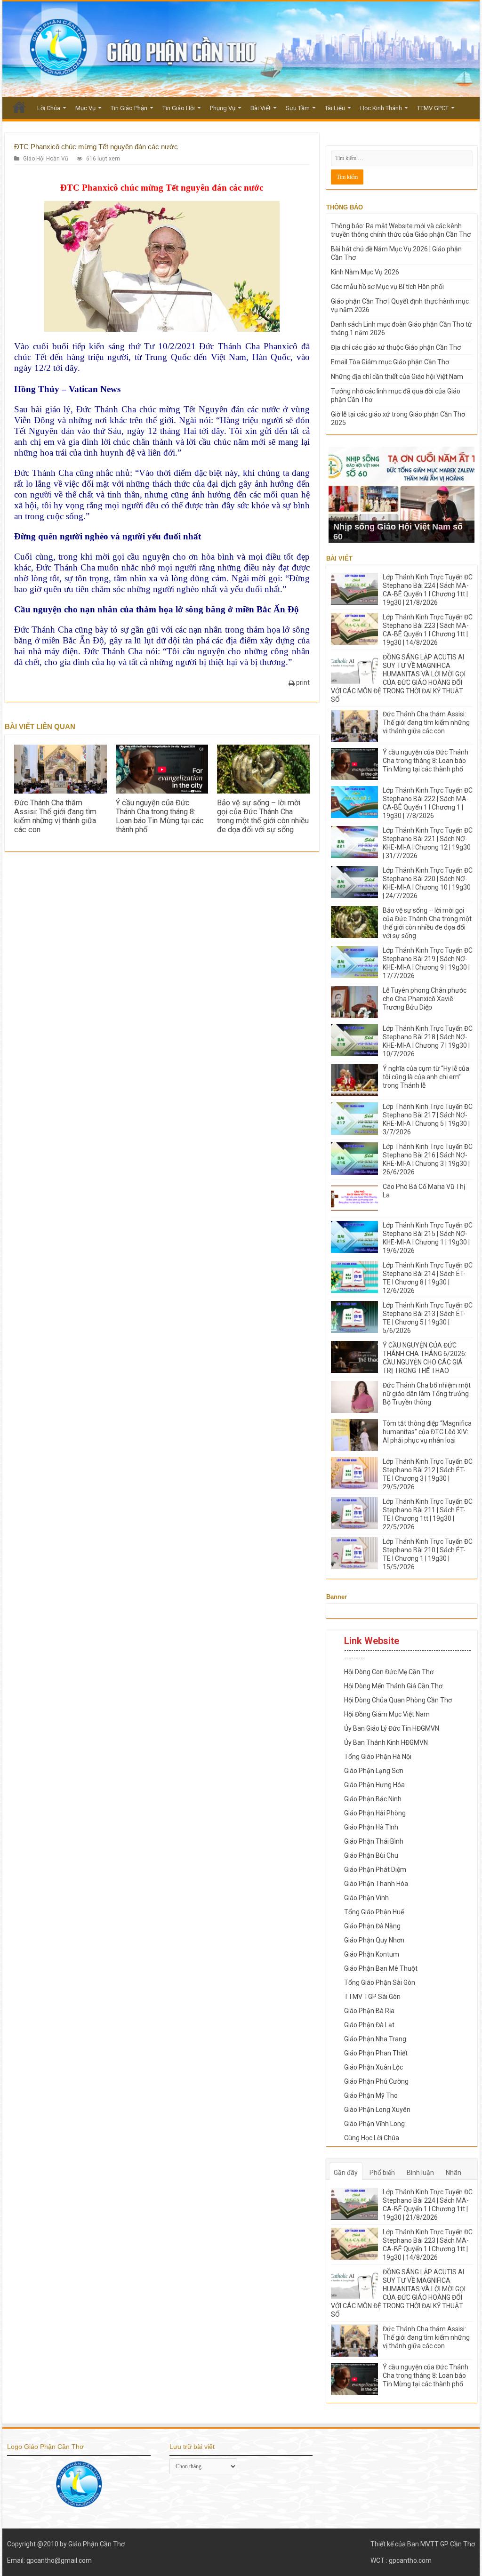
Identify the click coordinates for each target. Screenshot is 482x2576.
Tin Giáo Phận (129, 108)
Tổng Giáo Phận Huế (374, 1912)
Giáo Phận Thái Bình (374, 1841)
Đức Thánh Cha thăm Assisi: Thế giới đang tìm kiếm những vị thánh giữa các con (55, 816)
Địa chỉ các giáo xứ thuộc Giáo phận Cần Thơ (396, 347)
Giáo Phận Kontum (372, 1954)
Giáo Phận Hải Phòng (375, 1813)
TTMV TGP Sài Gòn (372, 1997)
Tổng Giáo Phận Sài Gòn (380, 1982)
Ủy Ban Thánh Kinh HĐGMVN (386, 1742)
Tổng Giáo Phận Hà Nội (378, 1757)
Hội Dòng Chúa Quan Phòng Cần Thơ (398, 1700)
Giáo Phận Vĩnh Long (374, 2124)
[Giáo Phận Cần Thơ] (241, 49)
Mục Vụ (85, 108)
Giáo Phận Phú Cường (376, 2081)
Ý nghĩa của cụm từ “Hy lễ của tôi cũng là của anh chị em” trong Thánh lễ (426, 1077)
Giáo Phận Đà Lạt (369, 2025)
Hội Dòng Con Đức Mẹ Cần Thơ (389, 1672)
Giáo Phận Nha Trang (375, 2039)
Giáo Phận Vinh (366, 1898)
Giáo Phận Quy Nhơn (374, 1940)
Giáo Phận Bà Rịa (369, 2011)
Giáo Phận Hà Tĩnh (371, 1827)
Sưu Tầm (298, 108)
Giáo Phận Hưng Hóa (374, 1785)
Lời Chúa (49, 108)
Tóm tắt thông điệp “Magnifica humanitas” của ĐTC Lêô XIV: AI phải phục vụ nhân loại (427, 1432)
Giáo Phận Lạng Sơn (374, 1771)
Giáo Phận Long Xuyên (377, 2110)
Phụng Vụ (223, 108)
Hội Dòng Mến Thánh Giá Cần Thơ (393, 1686)
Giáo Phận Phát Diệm (375, 1870)
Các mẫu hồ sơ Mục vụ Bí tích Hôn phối (387, 287)
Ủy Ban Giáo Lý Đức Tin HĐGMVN (392, 1728)
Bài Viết (261, 108)
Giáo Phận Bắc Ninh (373, 1799)
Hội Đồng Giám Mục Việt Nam (387, 1714)
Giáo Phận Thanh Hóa (376, 1884)
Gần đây (346, 2173)
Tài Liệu (335, 108)
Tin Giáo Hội (179, 108)
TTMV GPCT (433, 108)
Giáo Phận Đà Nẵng (372, 1926)
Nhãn (454, 2173)
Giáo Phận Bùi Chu (371, 1855)
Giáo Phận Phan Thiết (376, 2053)
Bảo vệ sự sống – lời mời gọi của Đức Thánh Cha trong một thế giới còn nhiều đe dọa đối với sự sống (263, 816)
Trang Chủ (19, 107)
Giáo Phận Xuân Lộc (374, 2067)
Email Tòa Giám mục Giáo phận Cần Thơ (390, 362)
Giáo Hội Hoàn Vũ (46, 159)
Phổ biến (382, 2173)
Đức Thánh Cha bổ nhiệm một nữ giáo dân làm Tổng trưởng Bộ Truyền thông (427, 1394)
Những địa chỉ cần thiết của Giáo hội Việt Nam (397, 377)
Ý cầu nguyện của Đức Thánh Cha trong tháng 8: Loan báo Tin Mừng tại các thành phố (160, 816)
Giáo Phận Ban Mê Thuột (381, 1968)
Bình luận (420, 2173)
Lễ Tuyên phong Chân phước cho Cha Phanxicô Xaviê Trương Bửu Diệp (425, 999)
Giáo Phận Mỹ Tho (371, 2095)
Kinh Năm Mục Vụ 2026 (365, 272)
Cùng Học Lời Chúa (372, 2138)
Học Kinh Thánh (381, 108)
